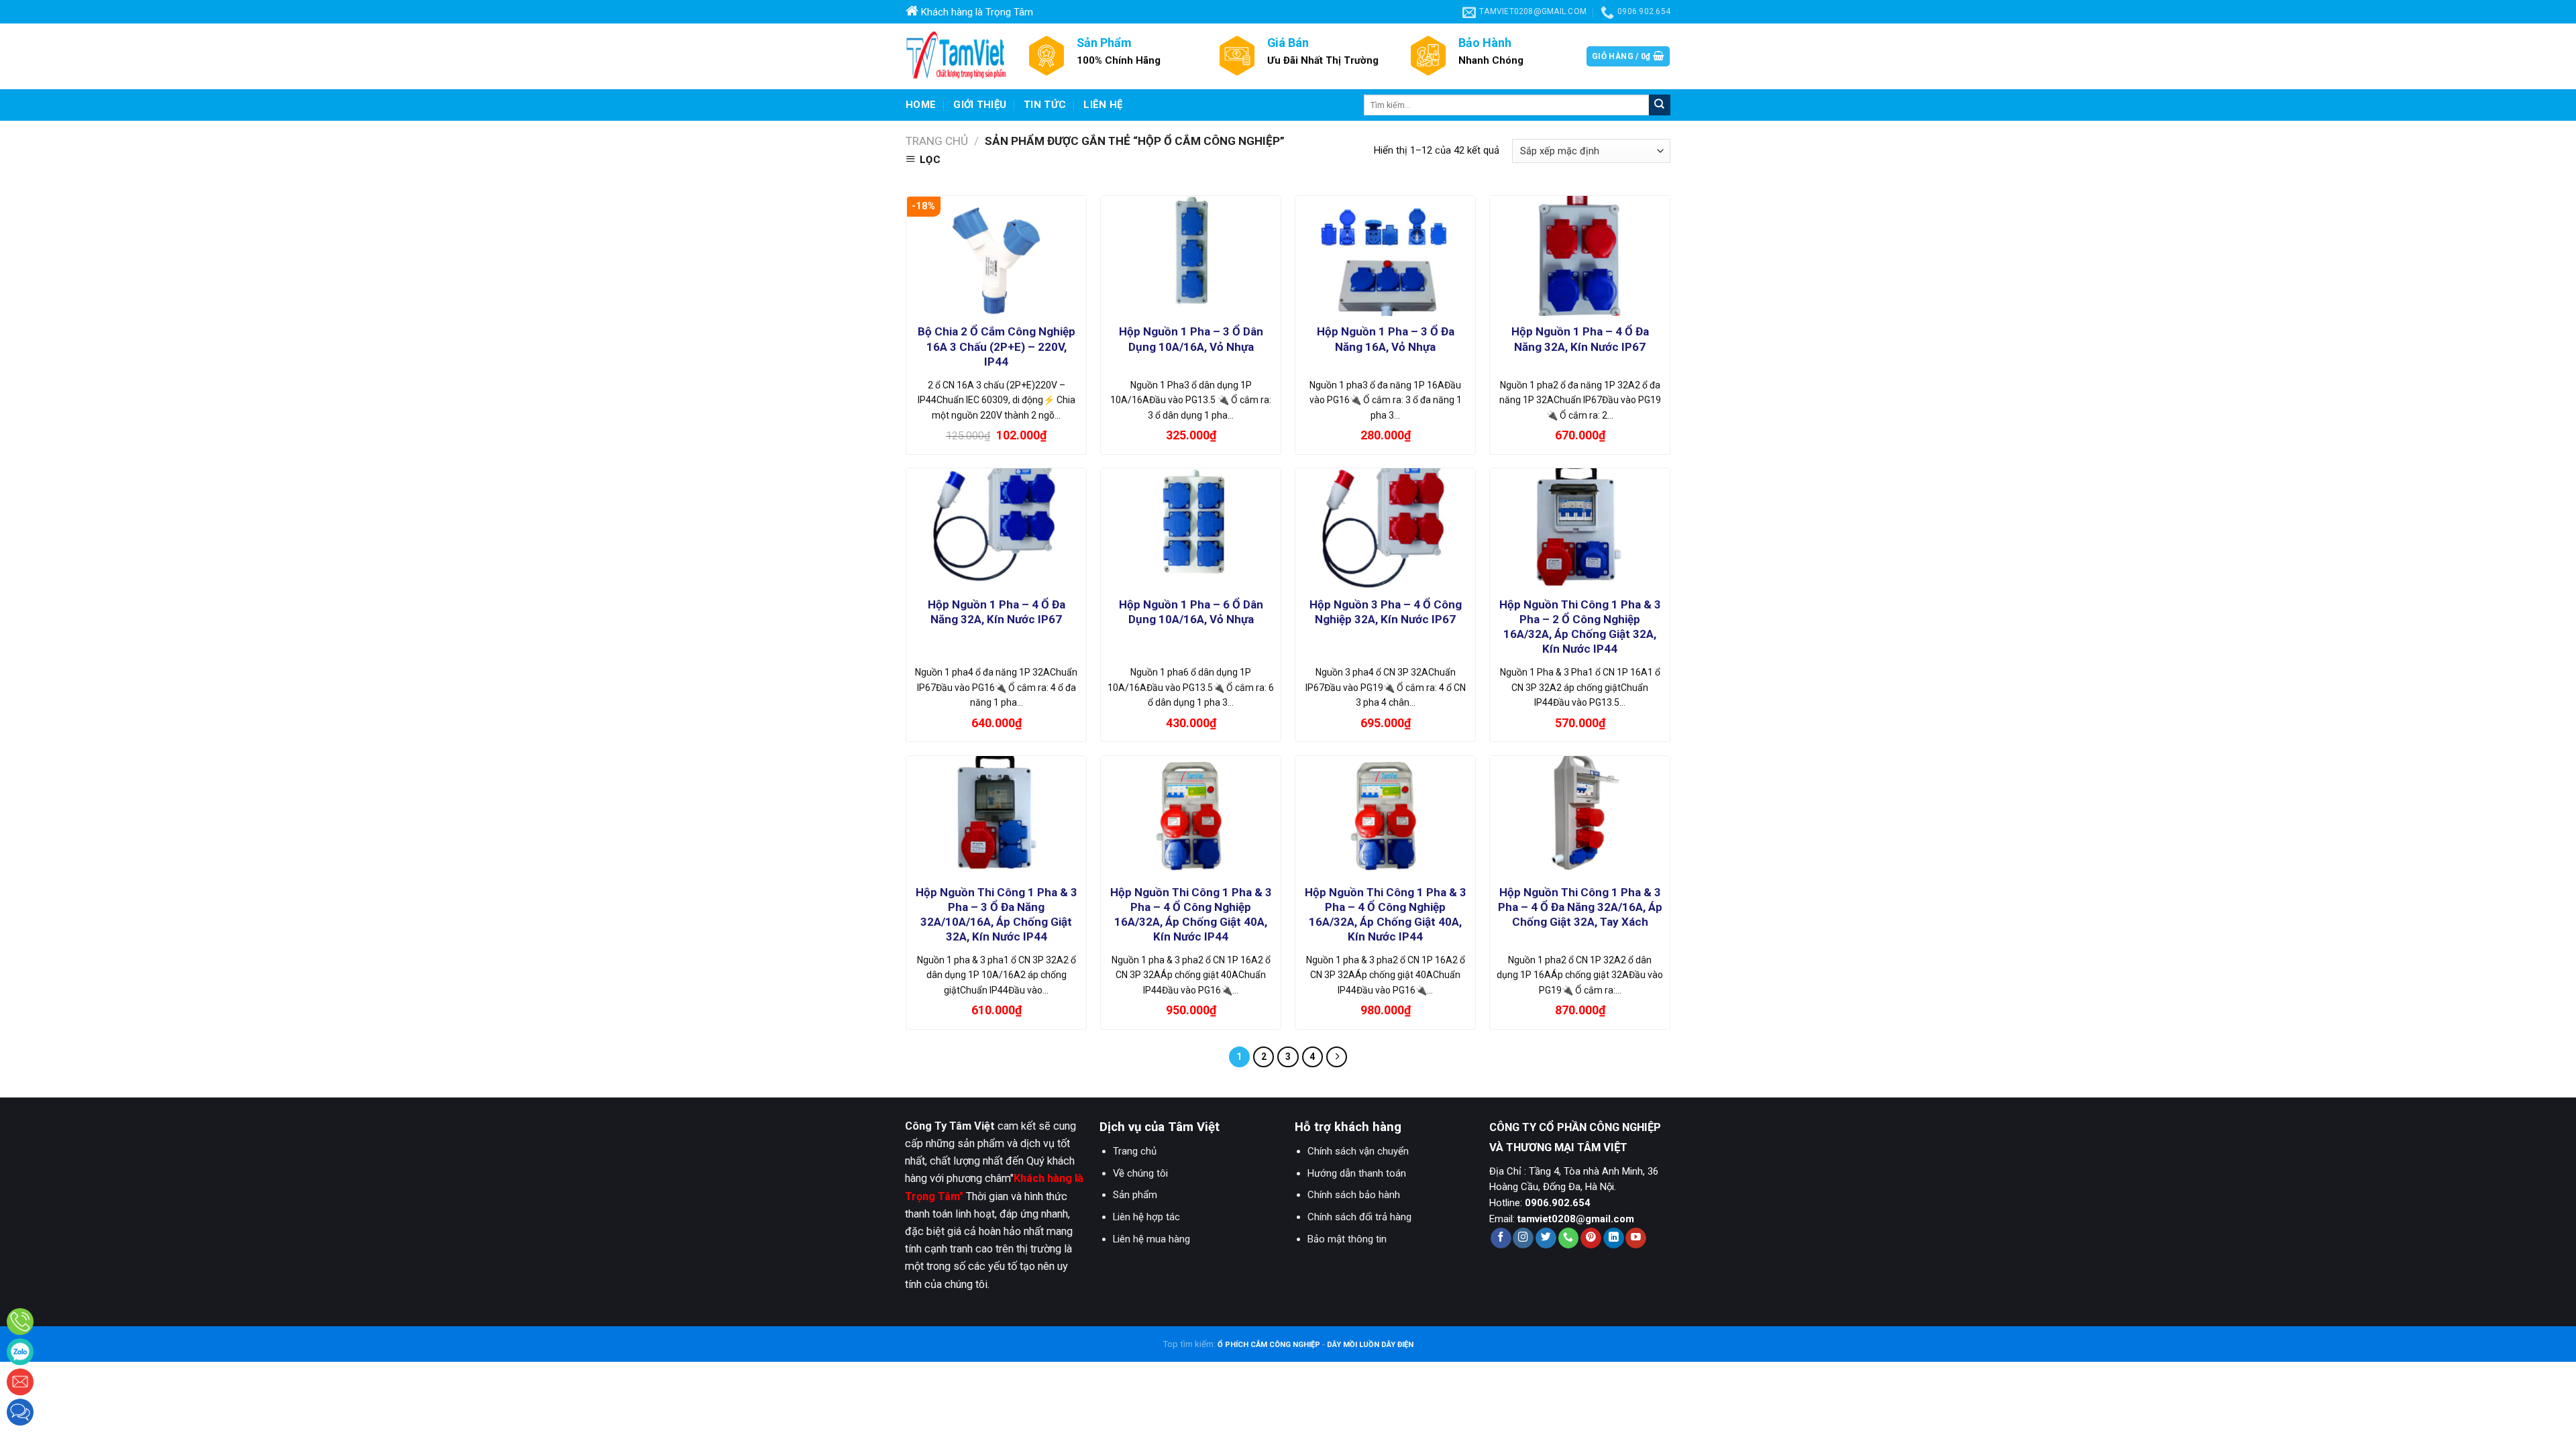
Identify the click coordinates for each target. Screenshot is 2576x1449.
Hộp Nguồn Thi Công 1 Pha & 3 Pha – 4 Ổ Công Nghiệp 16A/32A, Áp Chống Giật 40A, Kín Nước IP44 (1191, 914)
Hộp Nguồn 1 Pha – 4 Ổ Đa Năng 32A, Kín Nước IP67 (1580, 339)
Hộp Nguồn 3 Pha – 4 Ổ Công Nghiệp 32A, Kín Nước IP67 (1386, 612)
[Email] (20, 1382)
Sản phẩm (1135, 1195)
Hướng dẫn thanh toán (1357, 1173)
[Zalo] (20, 1352)
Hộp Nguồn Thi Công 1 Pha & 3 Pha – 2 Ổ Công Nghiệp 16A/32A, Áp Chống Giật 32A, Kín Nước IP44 (1580, 627)
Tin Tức (1045, 105)
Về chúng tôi (1140, 1173)
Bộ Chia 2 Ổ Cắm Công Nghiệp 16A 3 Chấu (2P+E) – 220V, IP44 (997, 346)
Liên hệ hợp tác (1146, 1217)
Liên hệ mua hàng (1151, 1239)
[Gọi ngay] (20, 1322)
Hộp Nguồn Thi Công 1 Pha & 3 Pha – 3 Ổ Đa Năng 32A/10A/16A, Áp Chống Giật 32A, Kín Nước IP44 (997, 914)
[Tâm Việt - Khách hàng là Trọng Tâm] (956, 56)
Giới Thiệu (980, 105)
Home (921, 105)
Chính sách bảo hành (1354, 1195)
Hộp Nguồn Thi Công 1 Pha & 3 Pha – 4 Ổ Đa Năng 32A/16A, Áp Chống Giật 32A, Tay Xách (1580, 907)
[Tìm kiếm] (1660, 105)
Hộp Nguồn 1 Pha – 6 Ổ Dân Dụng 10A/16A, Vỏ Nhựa (1191, 612)
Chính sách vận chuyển (1358, 1151)
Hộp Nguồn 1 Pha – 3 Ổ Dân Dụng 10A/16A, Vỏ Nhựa (1191, 339)
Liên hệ (1103, 105)
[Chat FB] (20, 1412)
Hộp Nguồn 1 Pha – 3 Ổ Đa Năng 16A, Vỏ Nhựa (1386, 339)
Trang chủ (937, 141)
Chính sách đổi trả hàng (1359, 1217)
